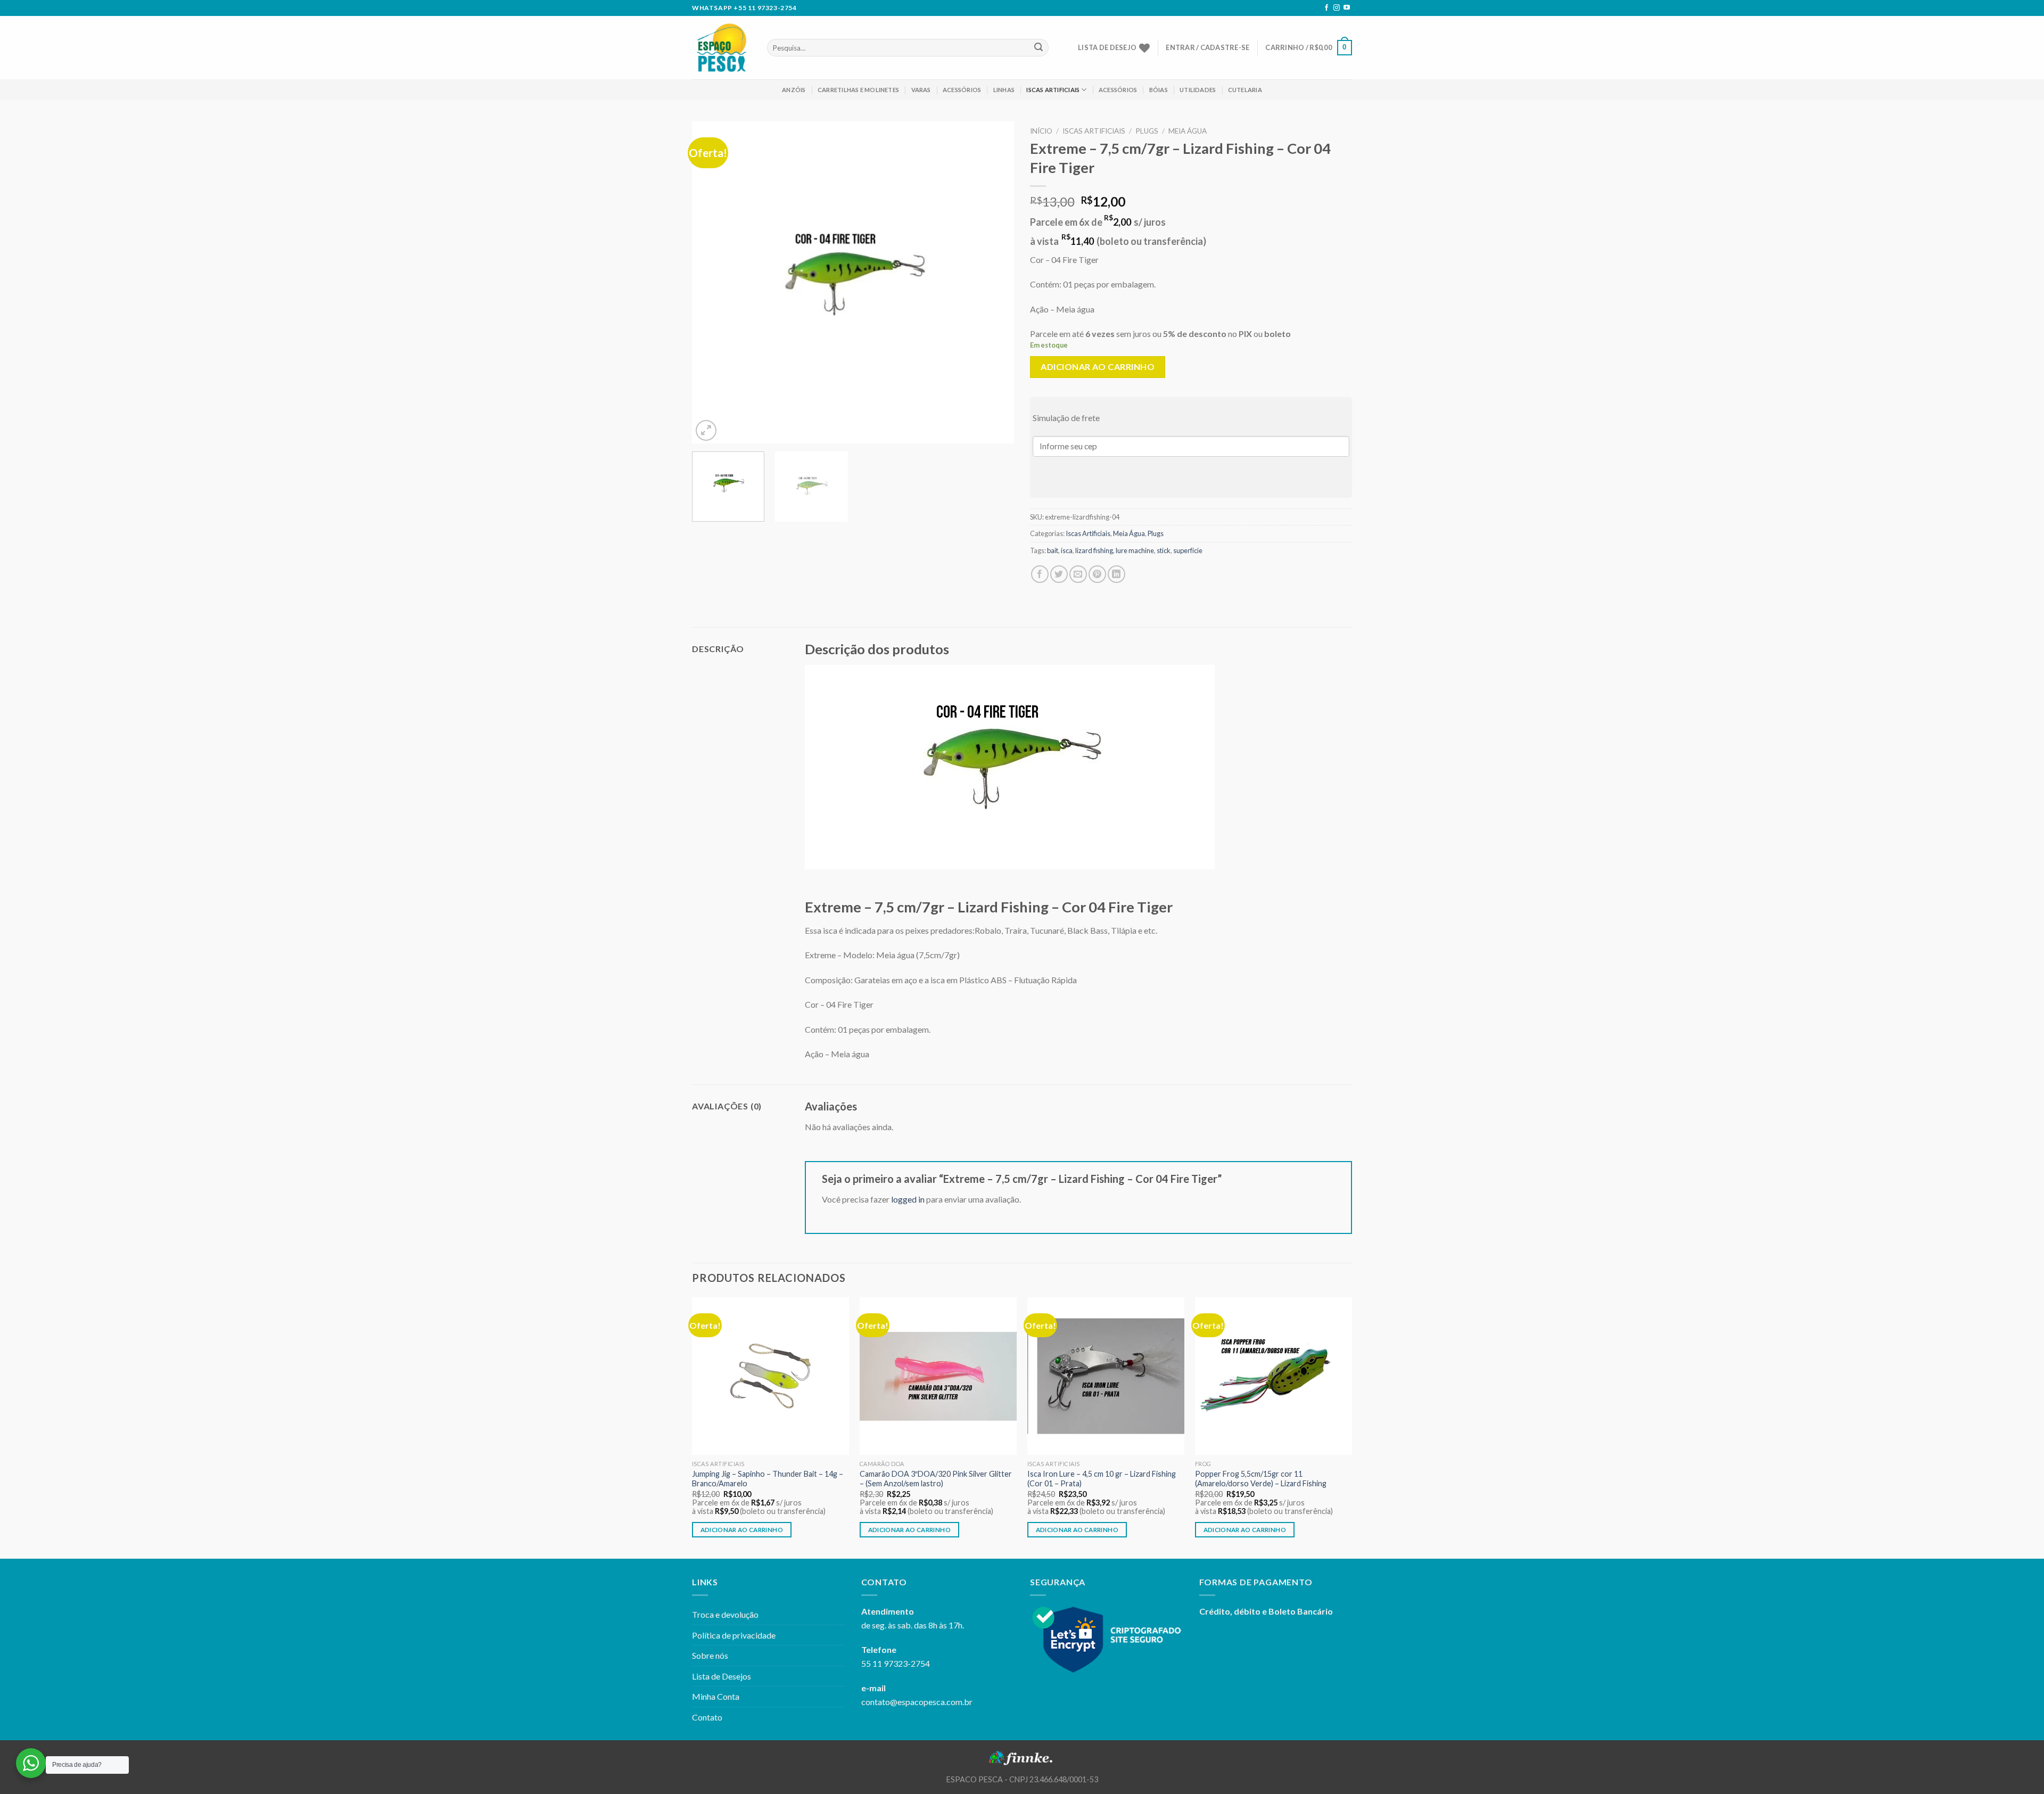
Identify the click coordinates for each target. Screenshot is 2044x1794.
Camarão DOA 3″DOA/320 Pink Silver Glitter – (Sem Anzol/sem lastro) (936, 1479)
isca (1067, 550)
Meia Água (1188, 131)
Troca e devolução (725, 1614)
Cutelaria (1245, 90)
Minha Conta (716, 1696)
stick (1164, 550)
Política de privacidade (734, 1635)
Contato (707, 1717)
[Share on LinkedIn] (1116, 574)
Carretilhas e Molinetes (858, 90)
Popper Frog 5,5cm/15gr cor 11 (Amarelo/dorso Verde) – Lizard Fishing (1261, 1479)
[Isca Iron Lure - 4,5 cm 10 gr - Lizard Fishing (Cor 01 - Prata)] (1106, 1376)
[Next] (994, 282)
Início (1041, 131)
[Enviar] (1039, 48)
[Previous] (712, 282)
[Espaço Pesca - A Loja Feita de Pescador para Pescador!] (722, 48)
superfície (1188, 550)
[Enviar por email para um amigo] (1078, 574)
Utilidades (1198, 90)
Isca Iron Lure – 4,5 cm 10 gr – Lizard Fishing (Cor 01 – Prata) (1102, 1479)
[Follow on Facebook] (1326, 8)
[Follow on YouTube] (1347, 8)
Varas (921, 90)
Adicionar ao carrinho (1098, 367)
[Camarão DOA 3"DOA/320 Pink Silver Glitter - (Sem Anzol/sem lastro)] (938, 1376)
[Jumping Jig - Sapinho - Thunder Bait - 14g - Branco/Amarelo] (770, 1376)
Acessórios (962, 90)
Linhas (1004, 90)
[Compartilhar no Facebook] (1040, 574)
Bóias (1159, 90)
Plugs (1147, 131)
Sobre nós (710, 1655)
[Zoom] (706, 430)
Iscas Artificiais (1053, 90)
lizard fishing (1094, 550)
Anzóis (794, 90)
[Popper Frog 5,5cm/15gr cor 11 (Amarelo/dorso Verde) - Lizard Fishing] (1274, 1376)
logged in (908, 1199)
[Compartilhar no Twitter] (1059, 574)
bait (1053, 550)
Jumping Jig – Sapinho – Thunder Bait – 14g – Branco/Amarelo (768, 1479)
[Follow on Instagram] (1337, 8)
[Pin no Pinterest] (1097, 574)
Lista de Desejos (722, 1676)
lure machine (1135, 550)
